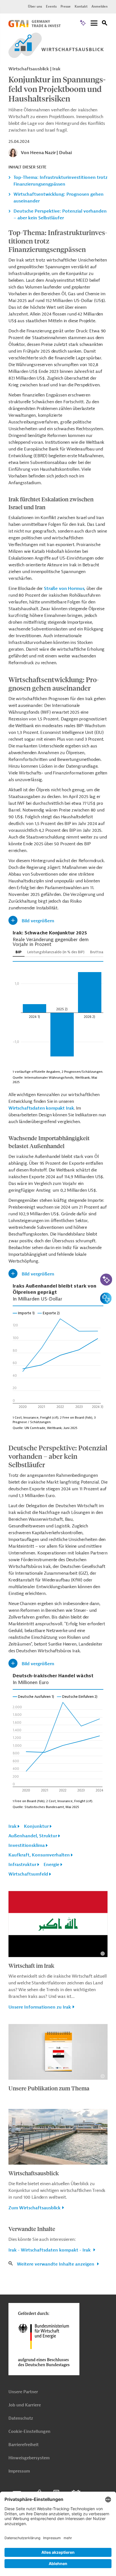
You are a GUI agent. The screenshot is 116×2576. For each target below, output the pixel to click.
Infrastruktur (22, 1865)
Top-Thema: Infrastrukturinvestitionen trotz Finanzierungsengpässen (61, 181)
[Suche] (105, 24)
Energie (52, 1865)
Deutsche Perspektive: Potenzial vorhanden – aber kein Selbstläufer (60, 215)
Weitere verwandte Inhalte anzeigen (56, 2264)
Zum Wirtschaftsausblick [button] (34, 2208)
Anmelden (100, 6)
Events (51, 6)
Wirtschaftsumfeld (28, 1874)
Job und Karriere (25, 2405)
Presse (66, 6)
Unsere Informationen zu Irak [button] (40, 2007)
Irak (13, 1826)
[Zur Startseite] (34, 26)
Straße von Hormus (64, 589)
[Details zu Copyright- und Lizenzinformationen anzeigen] (103, 1954)
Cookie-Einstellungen (29, 2432)
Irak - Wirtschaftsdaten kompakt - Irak (50, 2250)
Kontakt (81, 6)
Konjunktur (36, 1826)
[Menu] (94, 23)
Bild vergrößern (38, 921)
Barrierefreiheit (24, 2445)
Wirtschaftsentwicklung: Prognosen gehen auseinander (59, 198)
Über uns (35, 6)
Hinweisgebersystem (29, 2458)
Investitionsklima (27, 1845)
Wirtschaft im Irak (31, 1965)
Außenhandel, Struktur (33, 1836)
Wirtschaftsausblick (34, 2173)
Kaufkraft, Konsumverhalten (39, 1855)
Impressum (19, 2471)
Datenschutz (21, 2418)
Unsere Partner (23, 2392)
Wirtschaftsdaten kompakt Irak (41, 1108)
